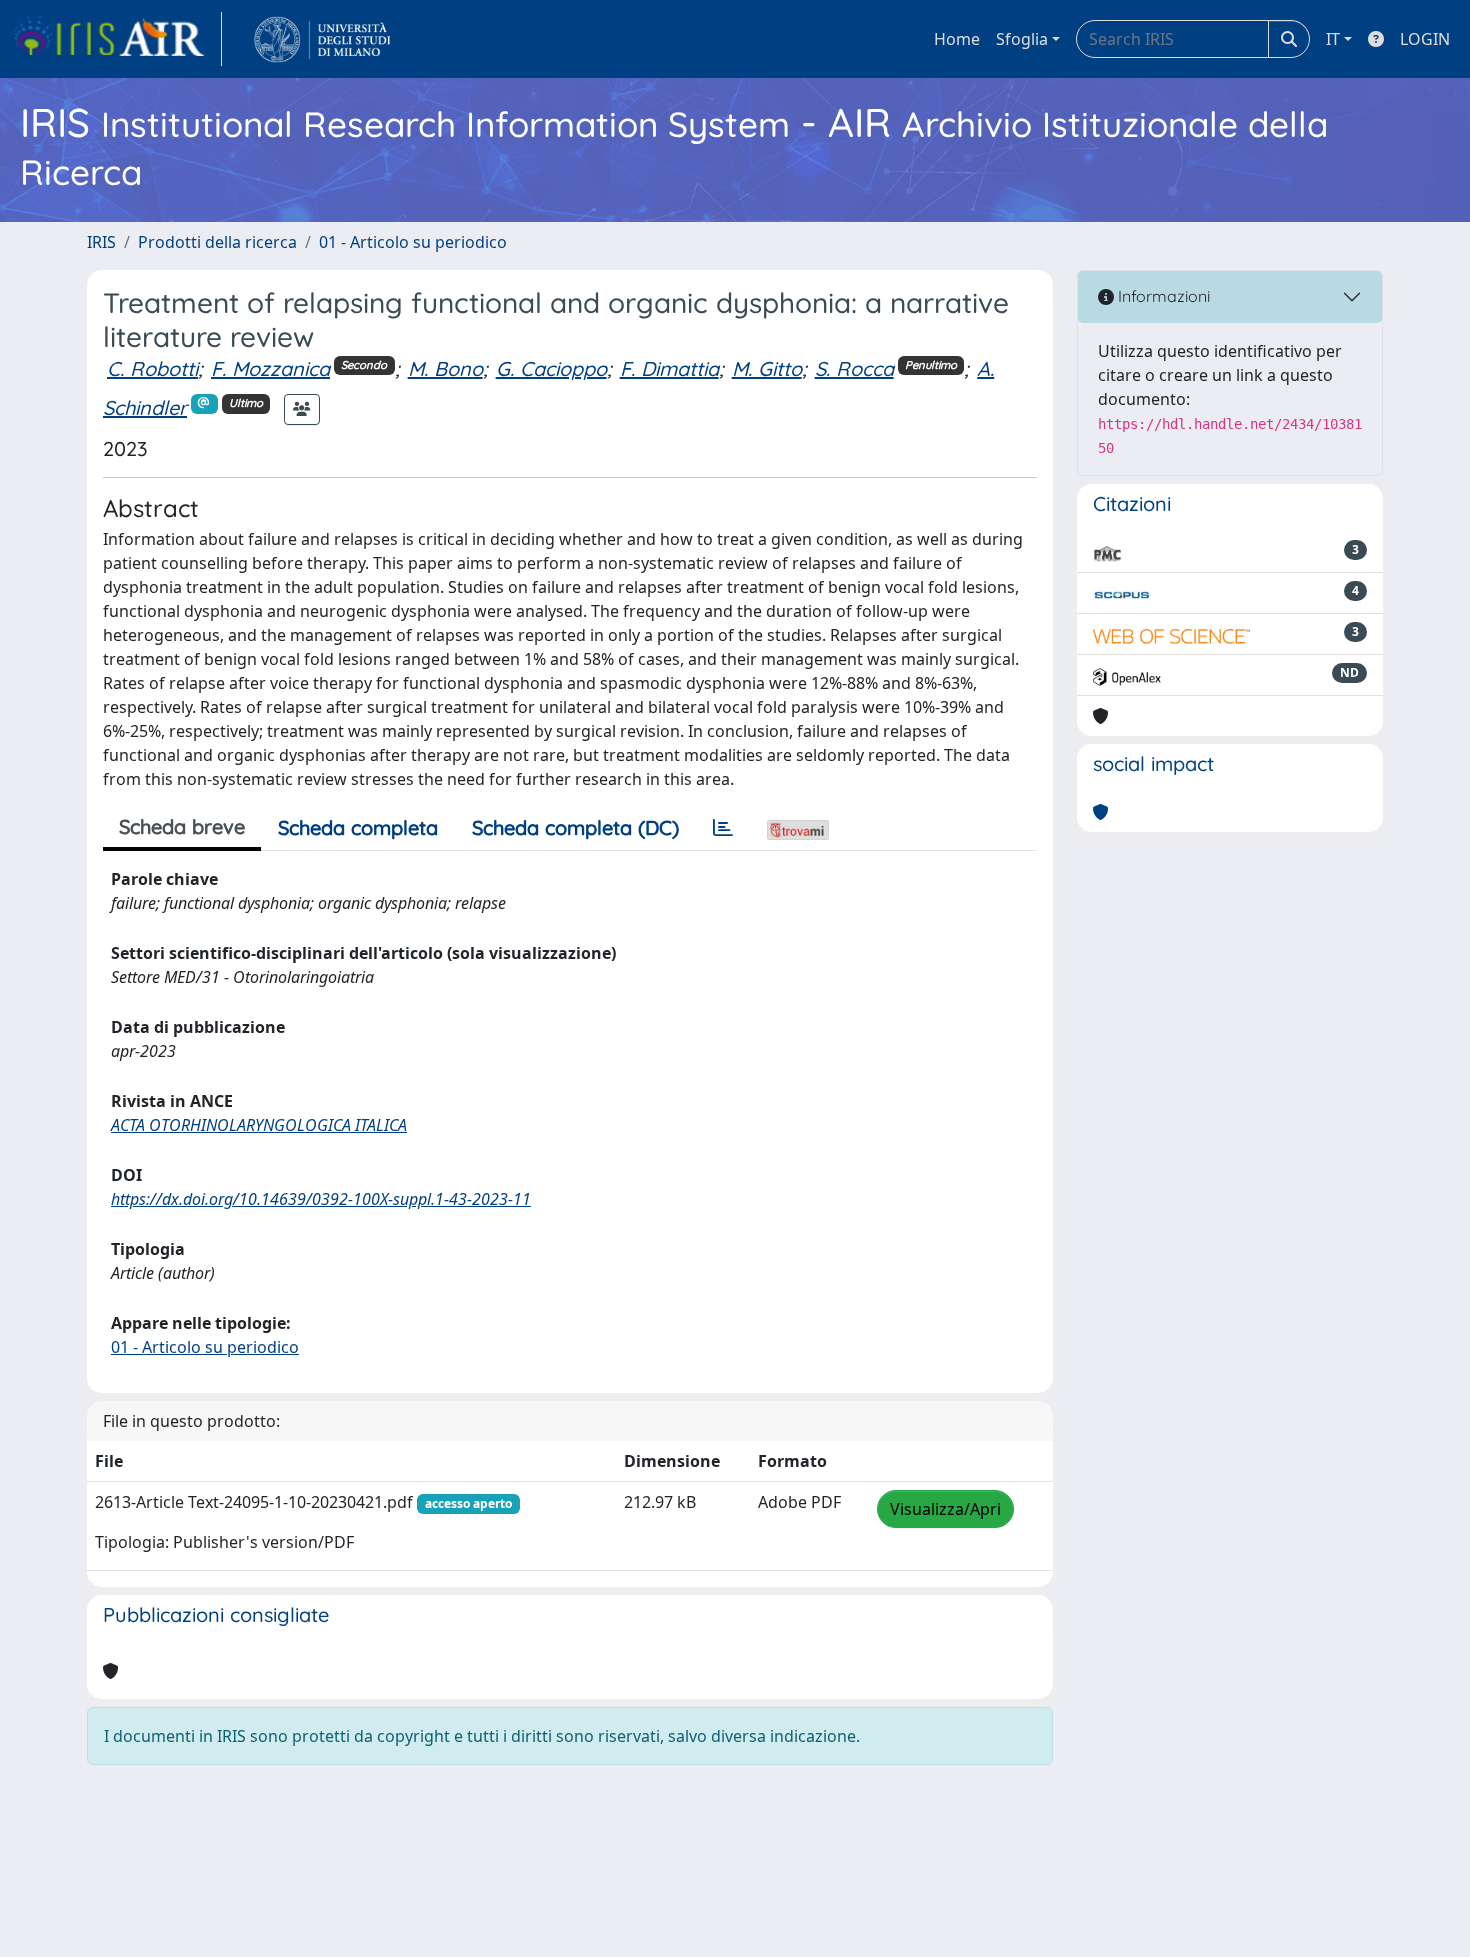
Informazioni (1162, 296)
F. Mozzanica (270, 368)
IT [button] (1333, 39)
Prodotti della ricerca (217, 242)
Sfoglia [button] (1022, 39)
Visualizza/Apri (945, 1509)
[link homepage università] (322, 39)
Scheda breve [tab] (182, 826)
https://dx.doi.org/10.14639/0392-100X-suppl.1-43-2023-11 (321, 1199)
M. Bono (445, 368)
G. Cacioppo (551, 368)
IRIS (101, 242)
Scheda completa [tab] (358, 827)
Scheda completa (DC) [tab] (575, 827)
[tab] (723, 828)
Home (957, 39)
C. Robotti (152, 368)
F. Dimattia (669, 368)
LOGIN (1425, 39)
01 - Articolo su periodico (413, 242)
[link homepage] (117, 39)
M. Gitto (767, 368)
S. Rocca (854, 368)
